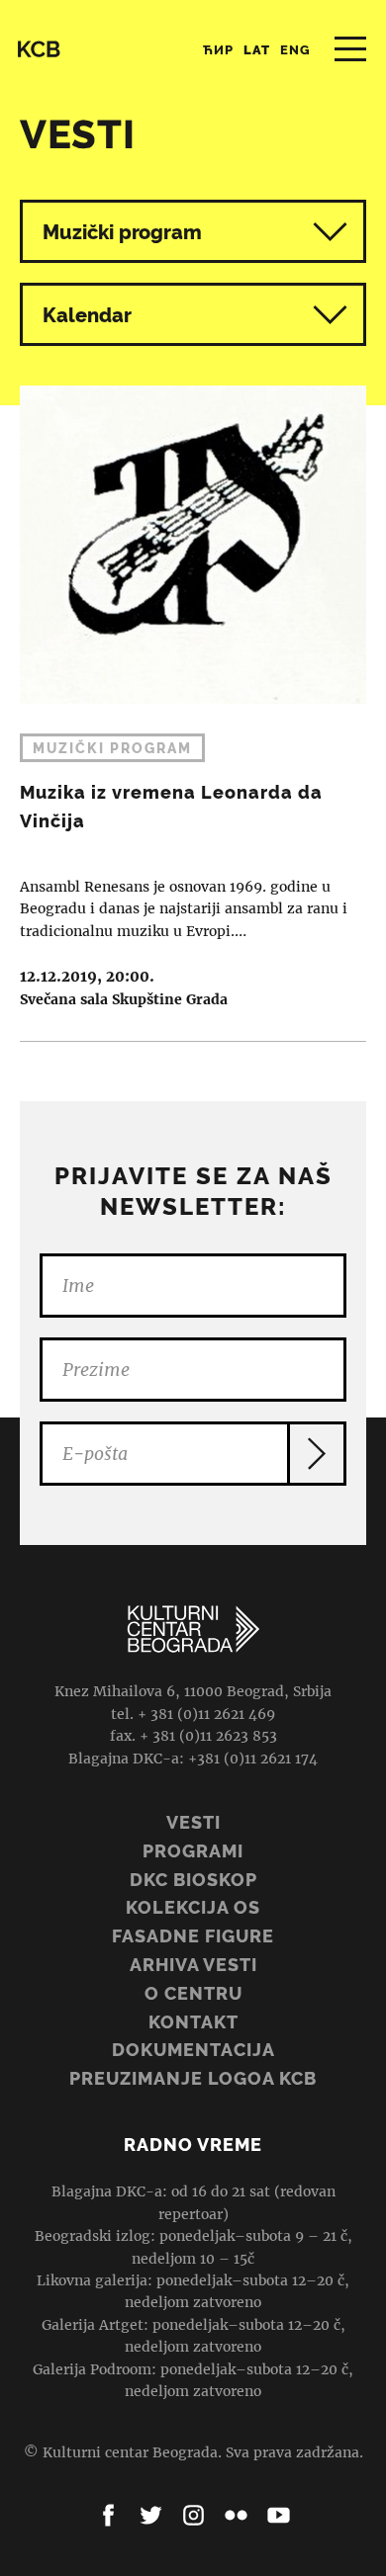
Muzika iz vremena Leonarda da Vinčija (193, 699)
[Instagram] (193, 2515)
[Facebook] (108, 2515)
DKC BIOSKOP (193, 1880)
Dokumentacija (193, 2050)
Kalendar (87, 315)
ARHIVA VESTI (193, 1965)
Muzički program (122, 232)
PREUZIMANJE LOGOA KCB (193, 2078)
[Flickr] (236, 2515)
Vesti (193, 1822)
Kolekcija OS (193, 1907)
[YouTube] (279, 2515)
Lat (257, 50)
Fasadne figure (193, 1936)
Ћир (218, 50)
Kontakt (193, 2022)
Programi (193, 1851)
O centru (193, 1993)
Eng (295, 50)
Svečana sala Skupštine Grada (124, 999)
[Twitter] (151, 2515)
